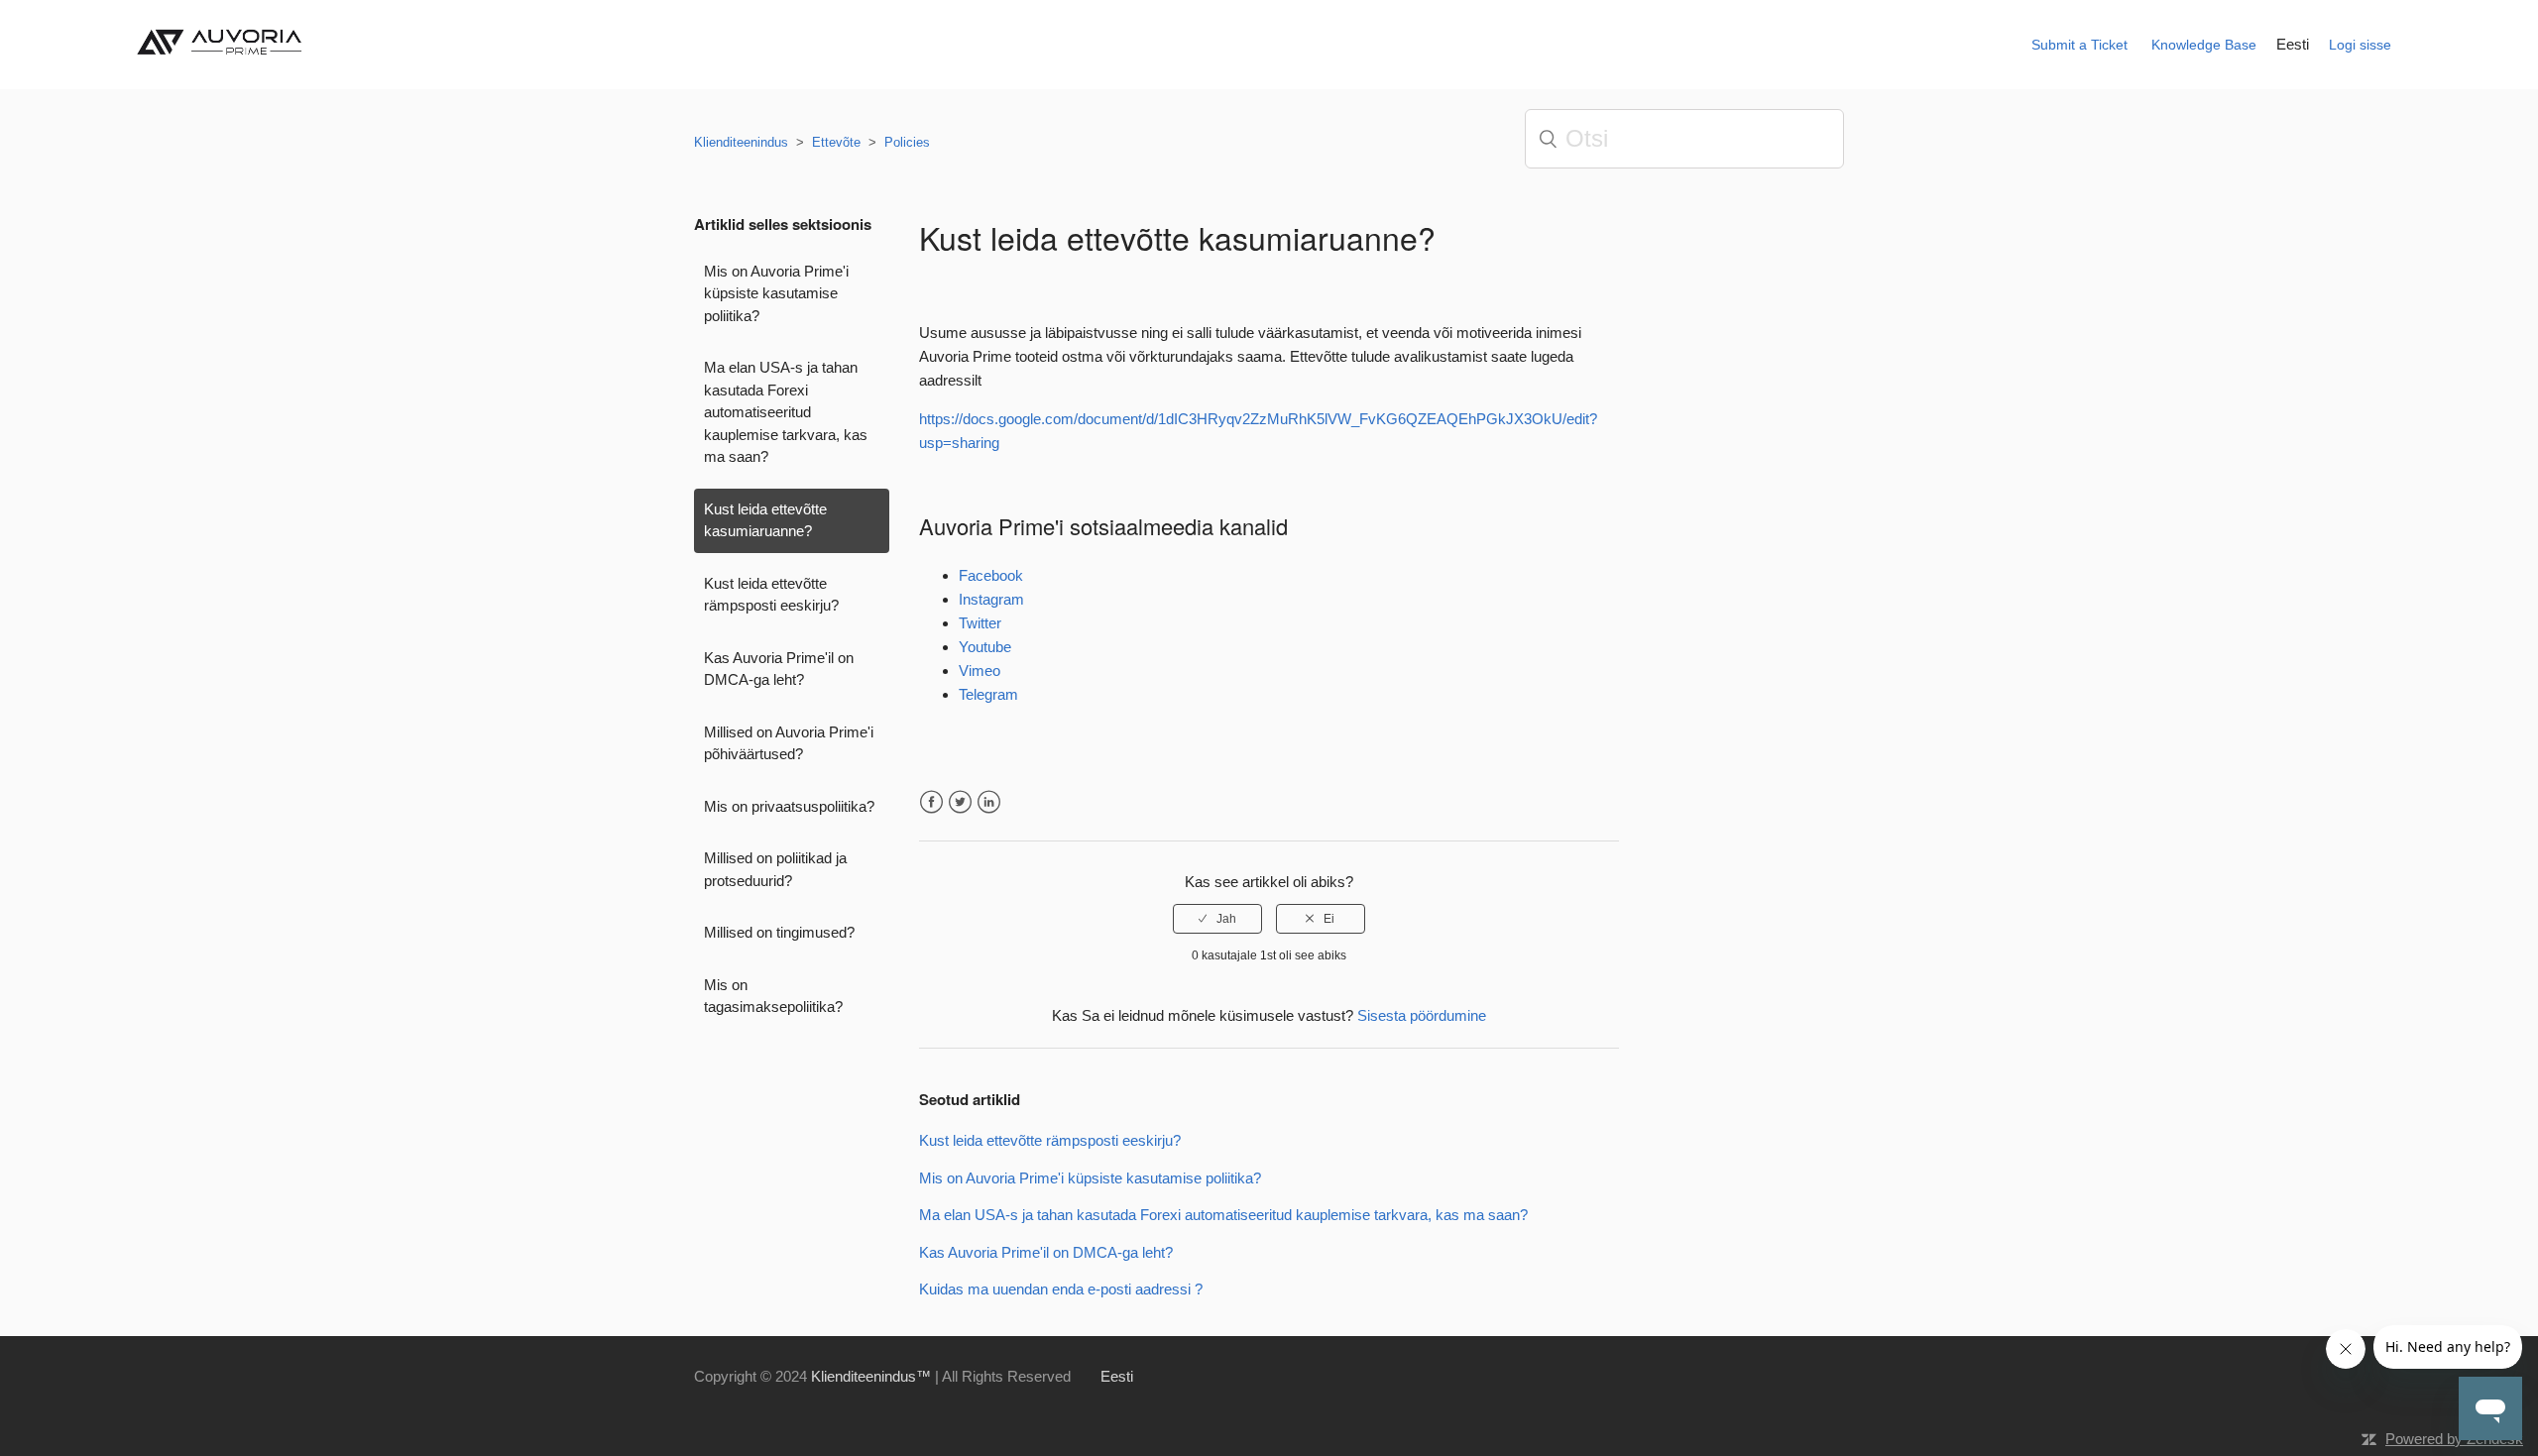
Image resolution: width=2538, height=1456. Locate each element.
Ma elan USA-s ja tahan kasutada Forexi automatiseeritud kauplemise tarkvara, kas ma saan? (786, 412)
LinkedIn (989, 802)
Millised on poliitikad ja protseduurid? (775, 869)
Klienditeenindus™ (871, 1376)
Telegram (988, 694)
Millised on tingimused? (779, 932)
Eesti (2293, 44)
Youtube (985, 647)
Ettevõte (836, 142)
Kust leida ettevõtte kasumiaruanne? (765, 520)
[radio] (1217, 919)
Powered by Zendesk (2454, 1439)
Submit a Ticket (2079, 45)
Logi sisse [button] (2360, 45)
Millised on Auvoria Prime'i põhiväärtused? (789, 743)
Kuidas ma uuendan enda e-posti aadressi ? (1061, 1289)
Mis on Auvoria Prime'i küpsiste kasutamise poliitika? (776, 293)
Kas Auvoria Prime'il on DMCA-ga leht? (779, 669)
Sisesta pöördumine (1422, 1015)
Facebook (991, 575)
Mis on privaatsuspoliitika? (789, 806)
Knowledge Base (2204, 45)
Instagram (991, 599)
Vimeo (980, 671)
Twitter (980, 623)
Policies (907, 142)
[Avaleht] (224, 61)
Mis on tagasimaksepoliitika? (773, 996)
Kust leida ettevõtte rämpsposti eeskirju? (771, 595)
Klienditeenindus (741, 142)
